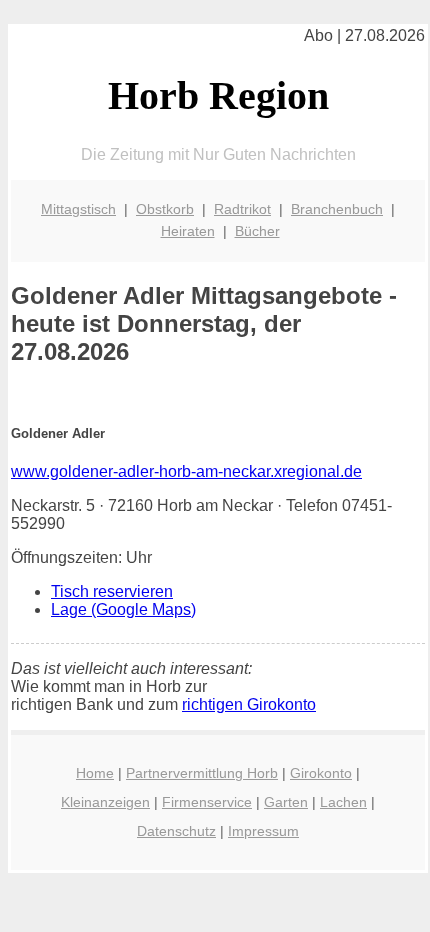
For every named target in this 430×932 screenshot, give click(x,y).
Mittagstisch (78, 209)
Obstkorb (165, 209)
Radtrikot (242, 209)
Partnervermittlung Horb (202, 773)
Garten (286, 802)
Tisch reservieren (112, 591)
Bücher (257, 231)
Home (95, 773)
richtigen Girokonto (249, 704)
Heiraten (188, 231)
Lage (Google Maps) (123, 609)
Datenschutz (176, 831)
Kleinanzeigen (105, 802)
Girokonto (321, 773)
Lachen (343, 802)
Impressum (263, 831)
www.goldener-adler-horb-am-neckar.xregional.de (186, 471)
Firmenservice (207, 802)
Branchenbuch (337, 209)
